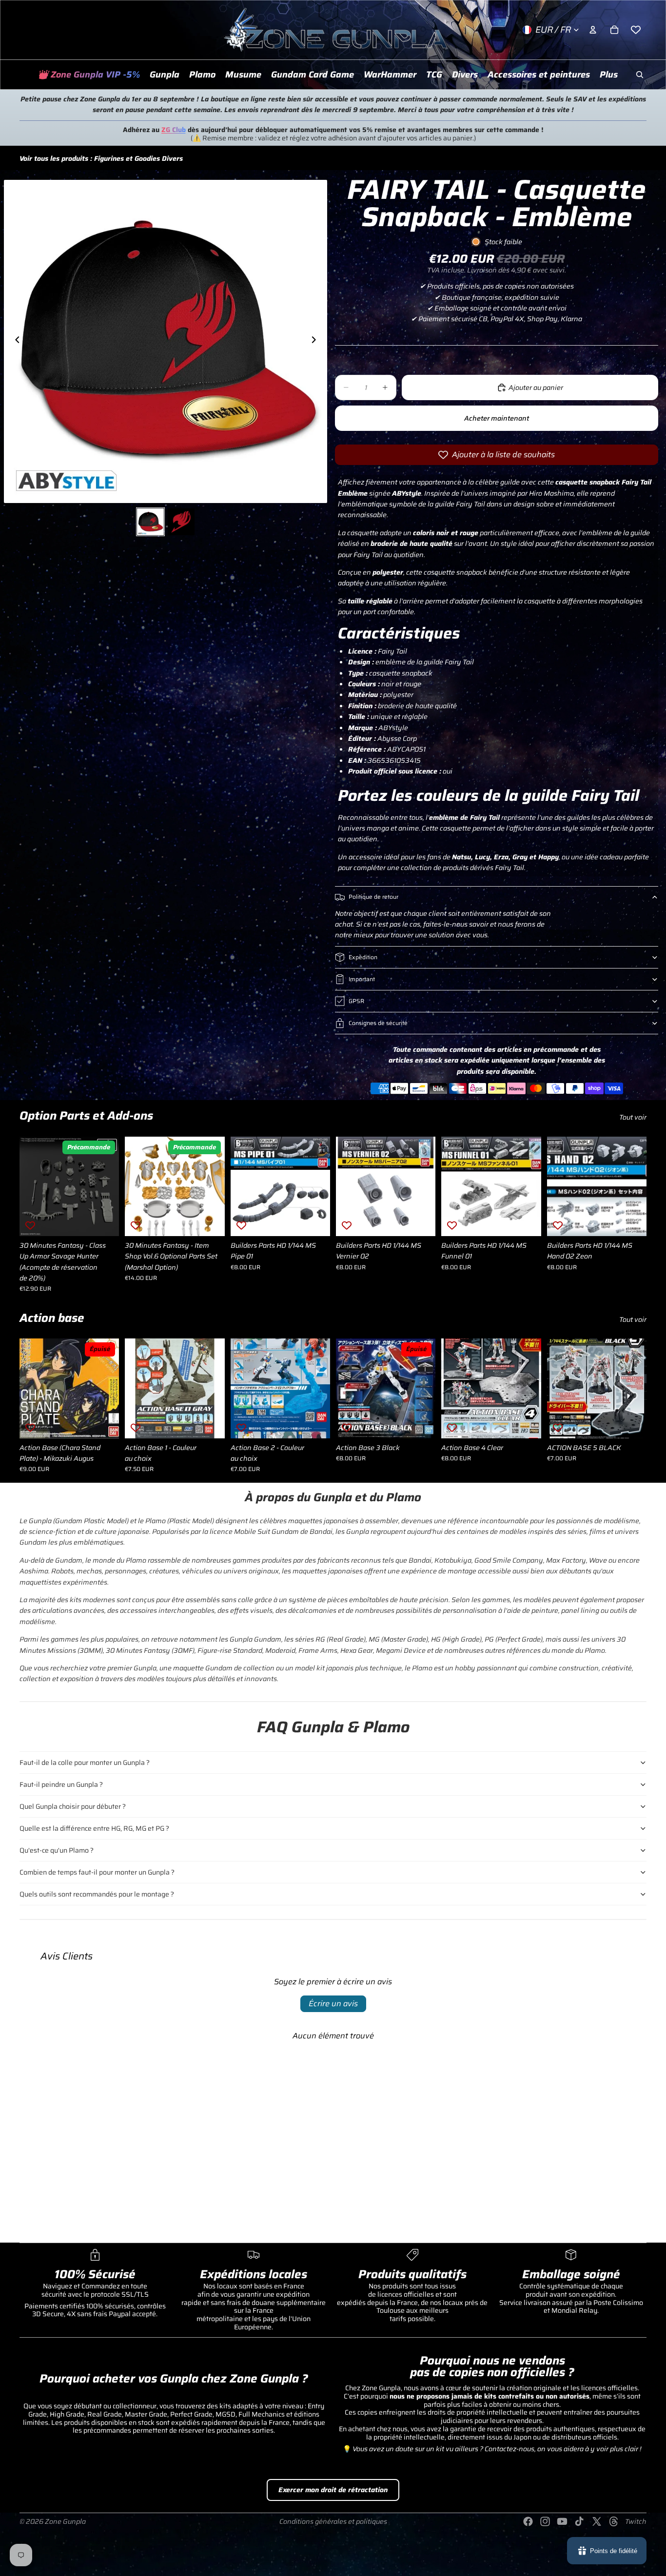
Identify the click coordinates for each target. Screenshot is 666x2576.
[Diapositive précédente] (15, 341)
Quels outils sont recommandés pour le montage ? (97, 1894)
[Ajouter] (210, 1221)
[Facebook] (528, 2521)
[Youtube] (562, 2521)
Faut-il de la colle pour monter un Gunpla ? (85, 1763)
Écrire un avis (333, 2004)
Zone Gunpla (65, 2521)
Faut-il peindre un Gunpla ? (61, 1784)
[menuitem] (609, 75)
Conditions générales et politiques (333, 2521)
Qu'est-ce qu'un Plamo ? (57, 1850)
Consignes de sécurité (378, 1023)
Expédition (363, 957)
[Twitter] (597, 2521)
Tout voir (633, 1117)
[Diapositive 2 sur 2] (181, 522)
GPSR (356, 1001)
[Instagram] (545, 2521)
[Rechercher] (640, 75)
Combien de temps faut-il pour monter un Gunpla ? (97, 1872)
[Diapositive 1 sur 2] (150, 522)
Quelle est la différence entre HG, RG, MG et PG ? (94, 1828)
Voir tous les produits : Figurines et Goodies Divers (101, 158)
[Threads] (614, 2521)
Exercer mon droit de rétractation (333, 2490)
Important (362, 979)
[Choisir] (104, 1221)
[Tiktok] (579, 2521)
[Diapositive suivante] (316, 341)
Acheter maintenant (497, 418)
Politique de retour (373, 897)
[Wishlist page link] (636, 30)
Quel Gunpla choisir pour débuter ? (73, 1806)
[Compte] (593, 30)
